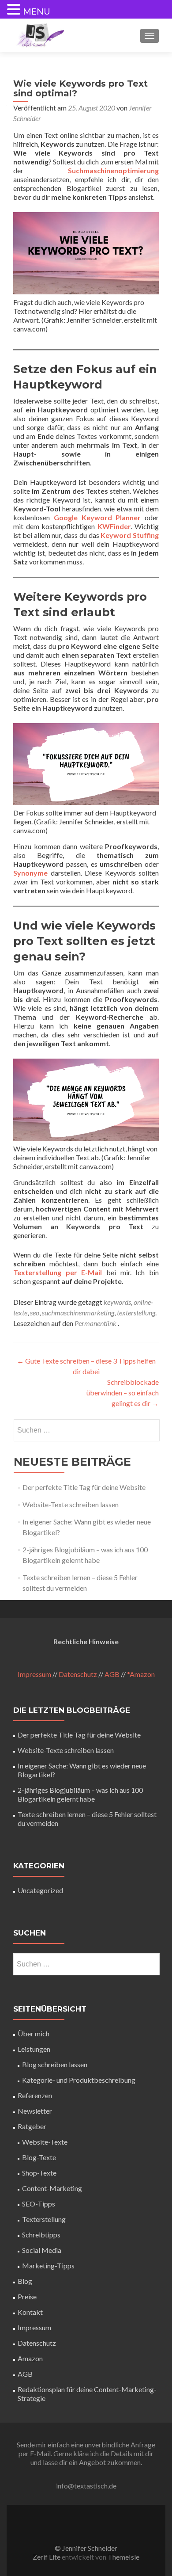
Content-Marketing (52, 2188)
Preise (27, 2296)
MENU (37, 11)
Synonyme (30, 873)
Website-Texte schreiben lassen (71, 1504)
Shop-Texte (39, 2173)
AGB (112, 1674)
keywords (117, 1302)
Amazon (30, 2358)
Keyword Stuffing (130, 535)
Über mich (34, 2033)
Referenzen (35, 2095)
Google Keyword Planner (97, 517)
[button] (15, 10)
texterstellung (136, 1313)
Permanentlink (96, 1323)
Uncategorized (40, 1890)
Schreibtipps (41, 2235)
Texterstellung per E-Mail (58, 1272)
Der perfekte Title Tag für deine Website (84, 1487)
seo (35, 1313)
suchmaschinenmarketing (78, 1313)
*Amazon (141, 1674)
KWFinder (114, 526)
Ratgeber (32, 2126)
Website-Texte (45, 2142)
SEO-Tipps (39, 2204)
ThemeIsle (123, 2557)
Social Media (42, 2250)
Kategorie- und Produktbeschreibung (79, 2080)
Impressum (34, 1674)
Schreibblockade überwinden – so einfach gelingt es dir (123, 1393)
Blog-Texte (39, 2157)
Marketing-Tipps (48, 2265)
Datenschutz (78, 1674)
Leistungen (34, 2049)
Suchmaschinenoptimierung (113, 170)
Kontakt (30, 2312)
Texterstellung (44, 2219)
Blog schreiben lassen (55, 2064)
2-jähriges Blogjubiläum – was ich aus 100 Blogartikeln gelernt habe (80, 1794)
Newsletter (35, 2111)
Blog (25, 2281)
